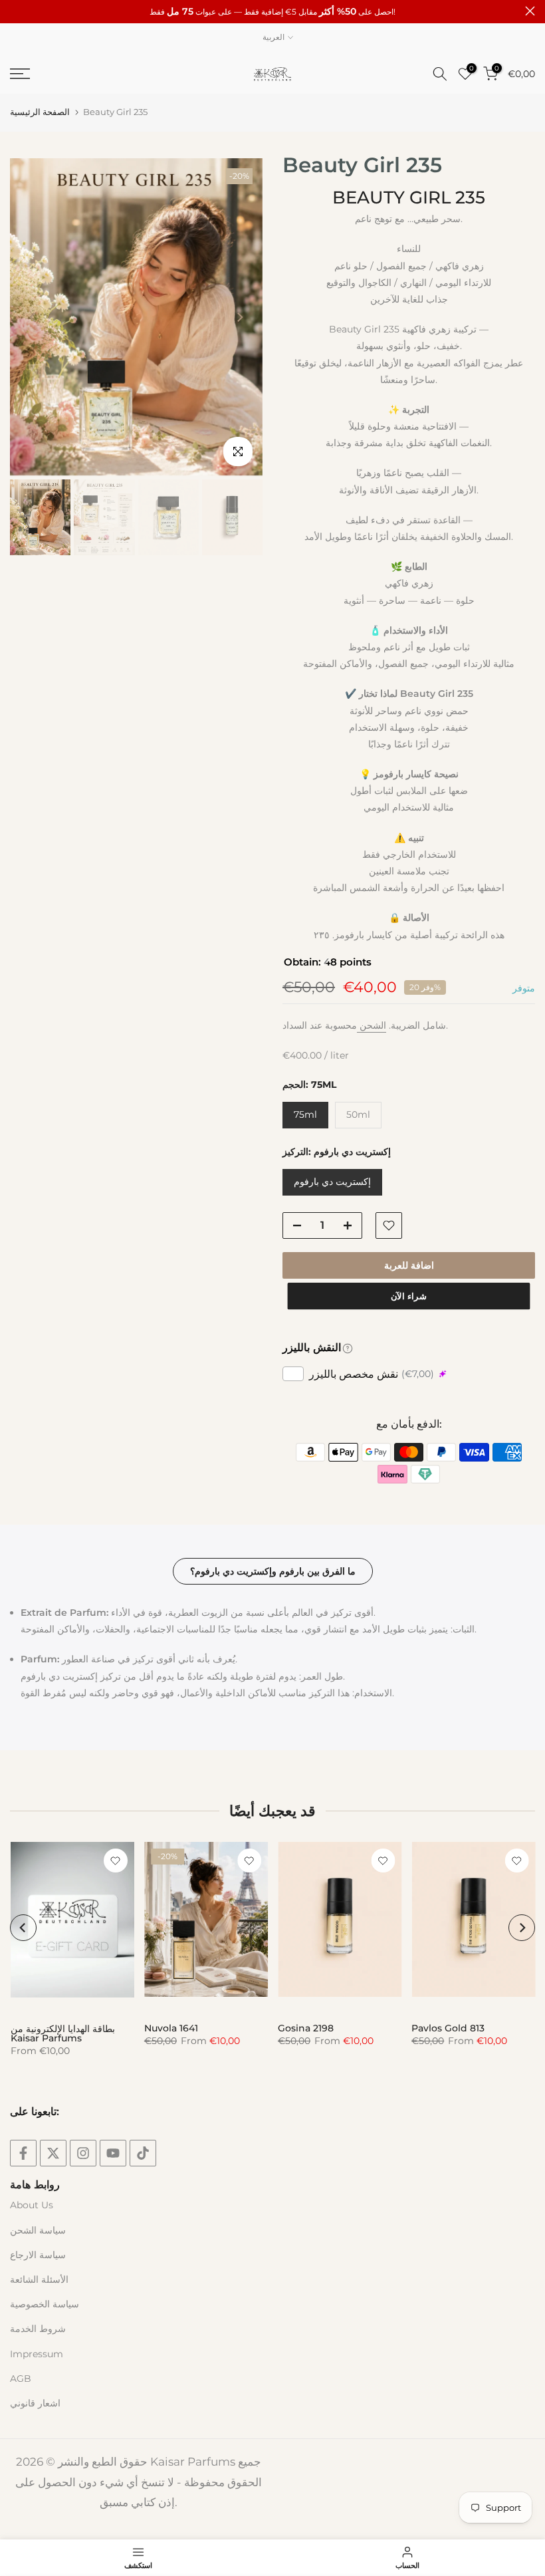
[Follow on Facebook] (23, 2153)
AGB (21, 2379)
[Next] (239, 317)
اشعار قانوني (35, 2403)
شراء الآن (409, 1296)
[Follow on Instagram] (83, 2153)
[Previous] (33, 317)
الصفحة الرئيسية (40, 112)
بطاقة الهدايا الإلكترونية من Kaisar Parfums (62, 2033)
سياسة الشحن (38, 2230)
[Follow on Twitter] (53, 2153)
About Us (32, 2205)
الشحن (372, 1025)
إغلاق (15, 11)
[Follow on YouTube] (113, 2153)
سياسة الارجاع (38, 2255)
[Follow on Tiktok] (143, 2153)
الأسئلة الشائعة (39, 2279)
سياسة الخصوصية (45, 2304)
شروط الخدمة (38, 2329)
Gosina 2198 (306, 2027)
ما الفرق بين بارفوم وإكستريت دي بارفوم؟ (273, 1571)
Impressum (37, 2354)
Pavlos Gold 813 (448, 2027)
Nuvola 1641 (170, 2027)
